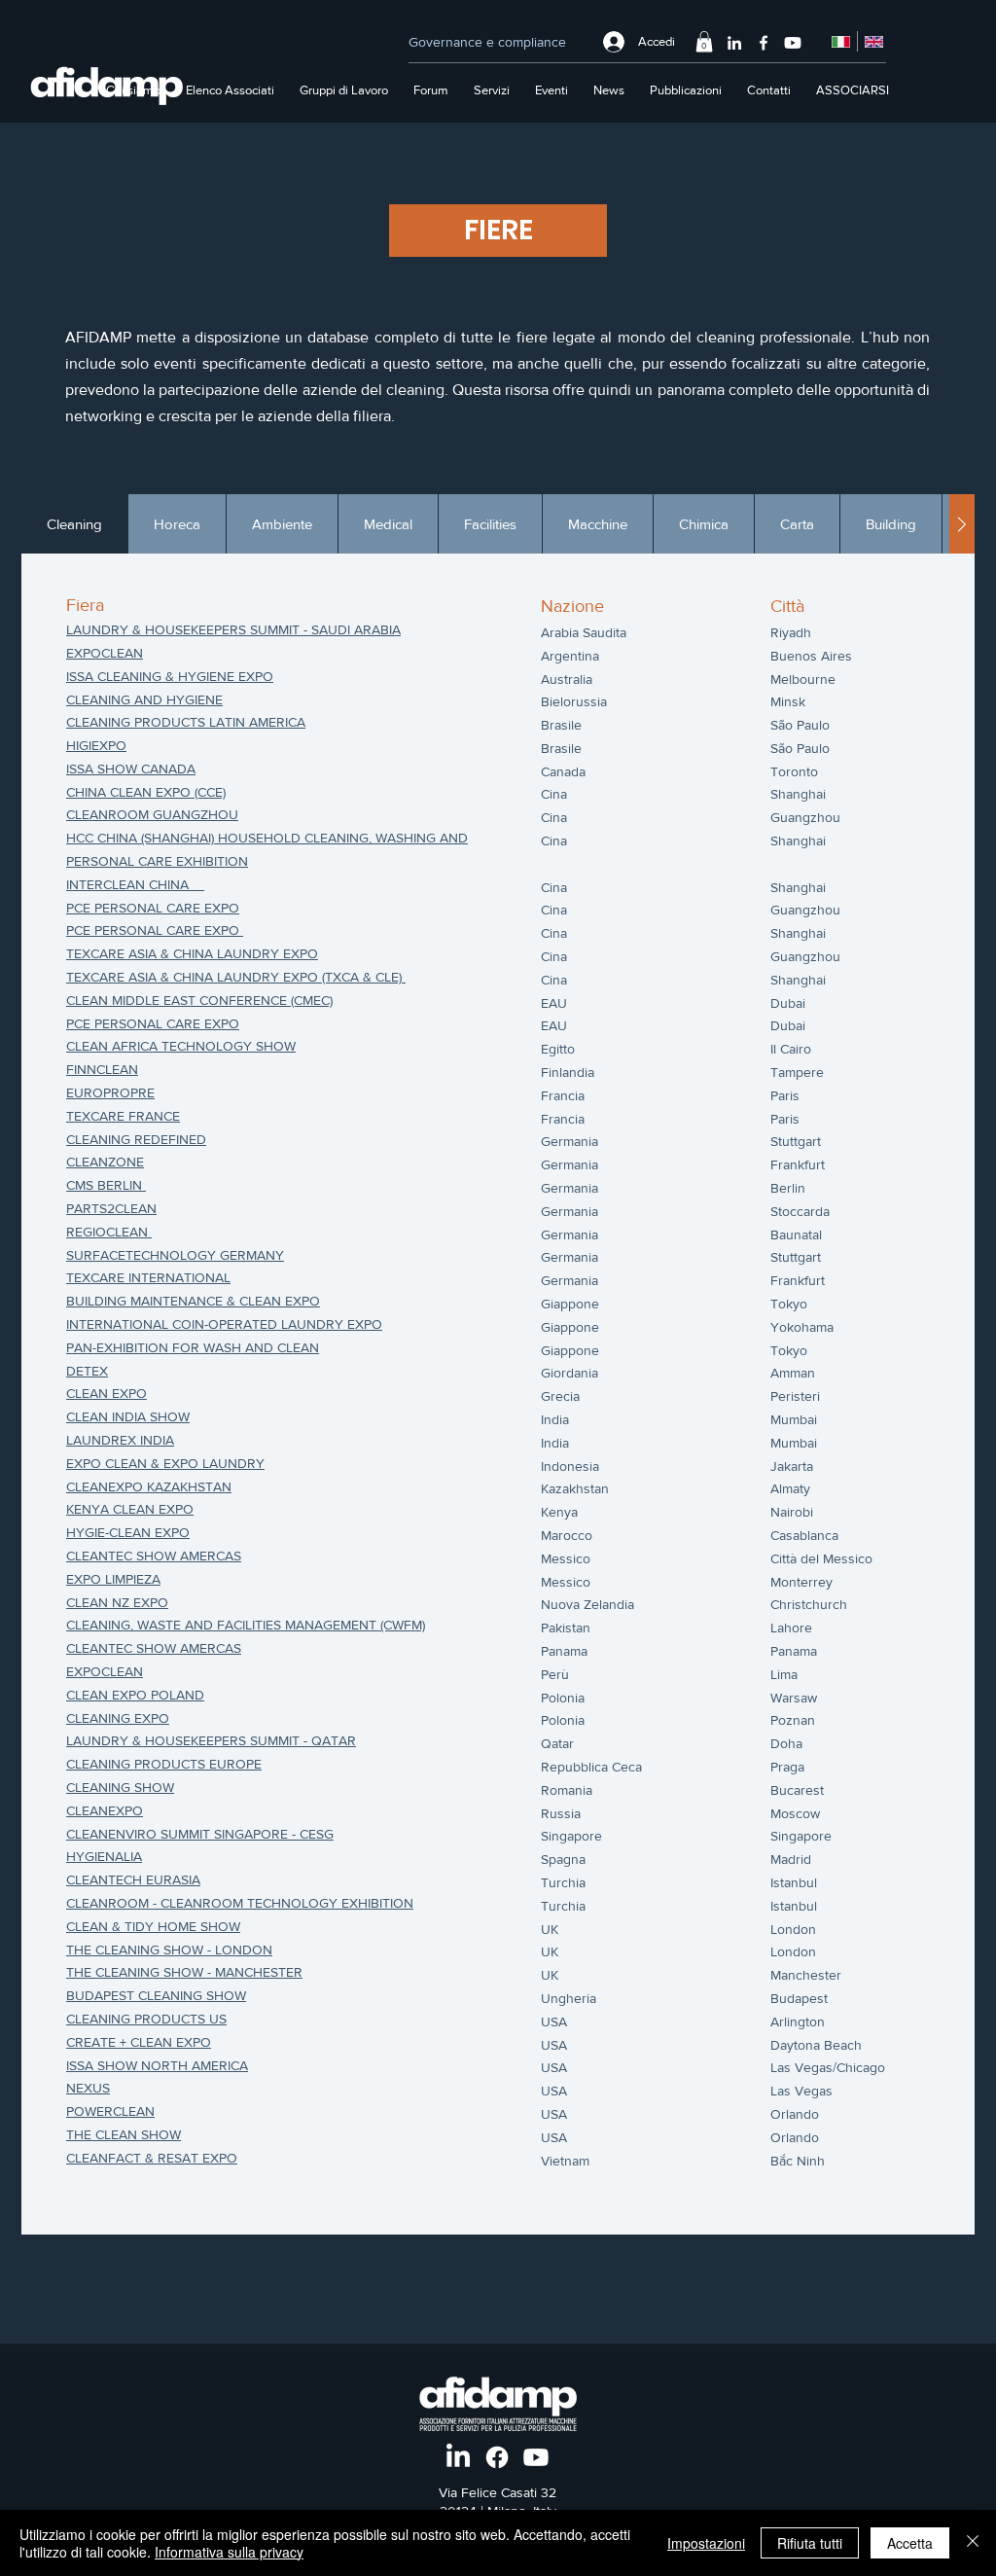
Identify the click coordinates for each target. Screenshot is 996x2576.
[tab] (74, 524)
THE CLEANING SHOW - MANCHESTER (184, 1972)
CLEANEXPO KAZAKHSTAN (149, 1486)
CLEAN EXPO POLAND (135, 1695)
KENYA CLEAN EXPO (130, 1509)
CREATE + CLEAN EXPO (139, 2042)
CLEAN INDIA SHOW (128, 1416)
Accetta (910, 2543)
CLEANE (91, 1810)
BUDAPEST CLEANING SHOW (156, 1995)
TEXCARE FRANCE (123, 1116)
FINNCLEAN (102, 1069)
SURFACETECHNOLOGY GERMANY (175, 1255)
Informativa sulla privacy (229, 2552)
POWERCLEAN (110, 2111)
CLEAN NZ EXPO (117, 1602)
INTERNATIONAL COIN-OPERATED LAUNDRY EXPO (224, 1324)
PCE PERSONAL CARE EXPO (153, 908)
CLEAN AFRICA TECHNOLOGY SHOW (181, 1046)
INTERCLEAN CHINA (127, 884)
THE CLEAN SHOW (124, 2134)
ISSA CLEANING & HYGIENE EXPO (170, 676)
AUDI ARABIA (360, 629)
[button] (704, 42)
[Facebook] (764, 43)
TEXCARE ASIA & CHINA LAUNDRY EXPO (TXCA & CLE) (236, 977)
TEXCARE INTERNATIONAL (148, 1277)
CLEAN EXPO (107, 1393)
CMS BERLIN (106, 1185)
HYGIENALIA (104, 1856)
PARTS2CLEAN (111, 1208)
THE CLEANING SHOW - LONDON (169, 1950)
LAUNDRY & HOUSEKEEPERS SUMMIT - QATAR (211, 1740)
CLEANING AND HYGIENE (144, 699)
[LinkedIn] (734, 43)
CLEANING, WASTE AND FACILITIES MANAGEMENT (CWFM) (246, 1625)
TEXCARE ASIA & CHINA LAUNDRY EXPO (192, 953)
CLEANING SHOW (120, 1787)
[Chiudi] (973, 2543)
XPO (129, 1810)
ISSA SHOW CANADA (131, 769)
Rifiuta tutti (810, 2543)
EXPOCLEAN (105, 653)
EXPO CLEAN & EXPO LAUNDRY (165, 1463)
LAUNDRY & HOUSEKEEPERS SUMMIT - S (193, 629)
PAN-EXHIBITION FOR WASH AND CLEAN (193, 1347)
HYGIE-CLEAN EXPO (128, 1532)
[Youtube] (793, 43)
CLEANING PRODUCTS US (146, 2019)
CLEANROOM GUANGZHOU (152, 814)
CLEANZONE (105, 1162)
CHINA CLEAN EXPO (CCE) (146, 792)
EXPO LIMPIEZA (113, 1579)
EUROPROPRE (110, 1092)
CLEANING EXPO (118, 1718)
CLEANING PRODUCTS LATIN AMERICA (186, 722)
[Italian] (841, 41)
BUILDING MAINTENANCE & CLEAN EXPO (193, 1301)
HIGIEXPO (96, 745)
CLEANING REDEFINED (136, 1139)
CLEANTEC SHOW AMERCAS (154, 1556)
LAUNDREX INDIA (120, 1440)
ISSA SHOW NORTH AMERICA (157, 2065)
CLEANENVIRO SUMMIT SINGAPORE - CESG (200, 1834)
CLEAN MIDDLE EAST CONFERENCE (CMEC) (199, 1000)
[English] (873, 41)
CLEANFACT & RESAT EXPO (152, 2158)
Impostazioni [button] (706, 2543)
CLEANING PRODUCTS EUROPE (164, 1764)
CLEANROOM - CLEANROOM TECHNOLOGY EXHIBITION (240, 1903)
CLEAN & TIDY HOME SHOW (153, 1926)
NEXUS (88, 2088)
